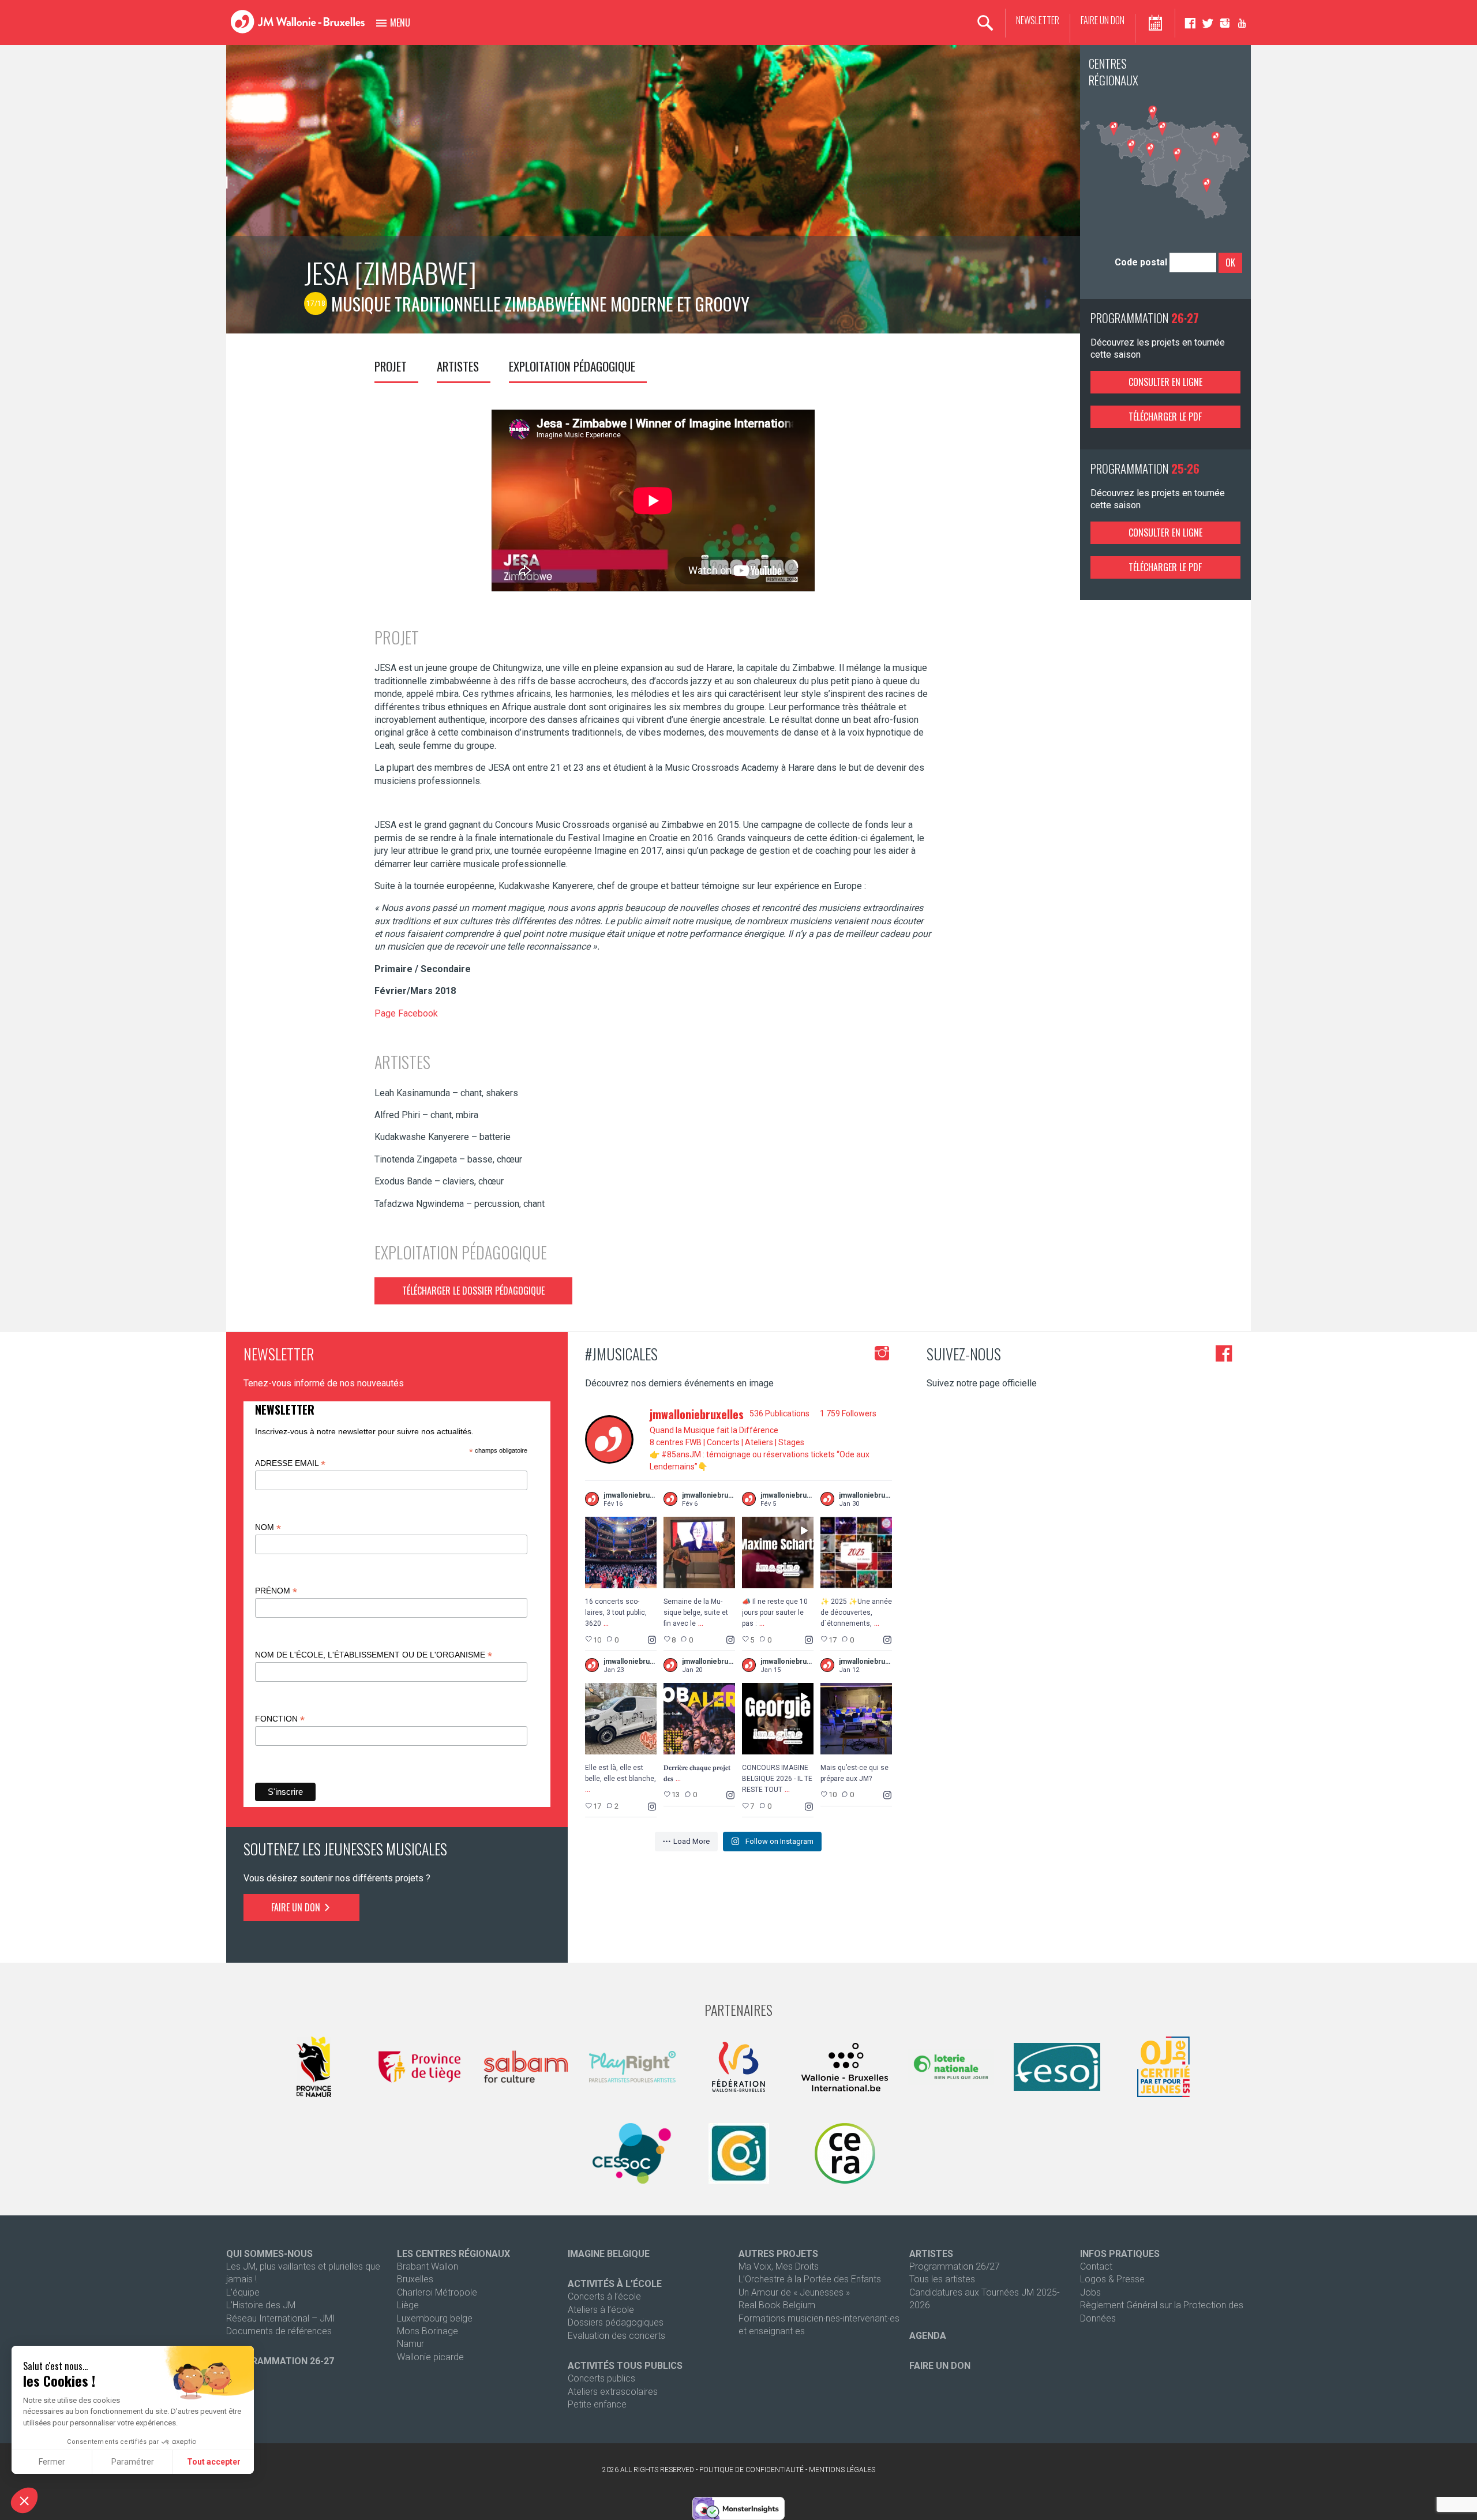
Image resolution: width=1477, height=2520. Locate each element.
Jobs (1090, 2292)
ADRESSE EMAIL (290, 1463)
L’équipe (243, 2292)
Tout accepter (214, 2462)
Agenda (928, 2336)
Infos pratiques (1120, 2254)
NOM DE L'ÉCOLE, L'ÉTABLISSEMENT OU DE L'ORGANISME (374, 1655)
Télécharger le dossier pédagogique (473, 1291)
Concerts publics (601, 2378)
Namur (411, 2344)
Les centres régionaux (453, 2254)
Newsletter (1038, 20)
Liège (408, 2305)
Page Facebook (406, 1013)
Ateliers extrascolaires (613, 2392)
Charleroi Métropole (437, 2292)
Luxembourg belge (435, 2318)
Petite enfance (597, 2404)
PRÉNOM (276, 1591)
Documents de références (279, 2331)
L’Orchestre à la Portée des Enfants (810, 2279)
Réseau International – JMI (281, 2318)
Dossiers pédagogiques (616, 2322)
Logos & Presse (1112, 2279)
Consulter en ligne (1165, 382)
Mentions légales (842, 2470)
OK (1230, 262)
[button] (24, 2500)
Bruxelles (415, 2279)
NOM (268, 1527)
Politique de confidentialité (751, 2470)
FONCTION (280, 1719)
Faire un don (1103, 20)
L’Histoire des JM (261, 2305)
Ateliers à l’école (601, 2310)
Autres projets (778, 2254)
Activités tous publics (625, 2366)
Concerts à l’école (604, 2296)
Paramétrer (133, 2462)
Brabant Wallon (428, 2266)
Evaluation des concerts (616, 2336)
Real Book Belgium (777, 2305)
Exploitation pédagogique (572, 366)
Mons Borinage (428, 2331)
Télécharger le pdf (1165, 417)
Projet (391, 366)
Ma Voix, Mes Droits (779, 2266)
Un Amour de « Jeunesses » (794, 2292)
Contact (1096, 2266)
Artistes (458, 366)
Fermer (52, 2462)
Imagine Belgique (609, 2254)
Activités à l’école (615, 2284)
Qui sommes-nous (269, 2254)
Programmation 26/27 (955, 2266)
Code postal (1141, 262)
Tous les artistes (942, 2279)
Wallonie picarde (430, 2357)
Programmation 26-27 (280, 2361)
